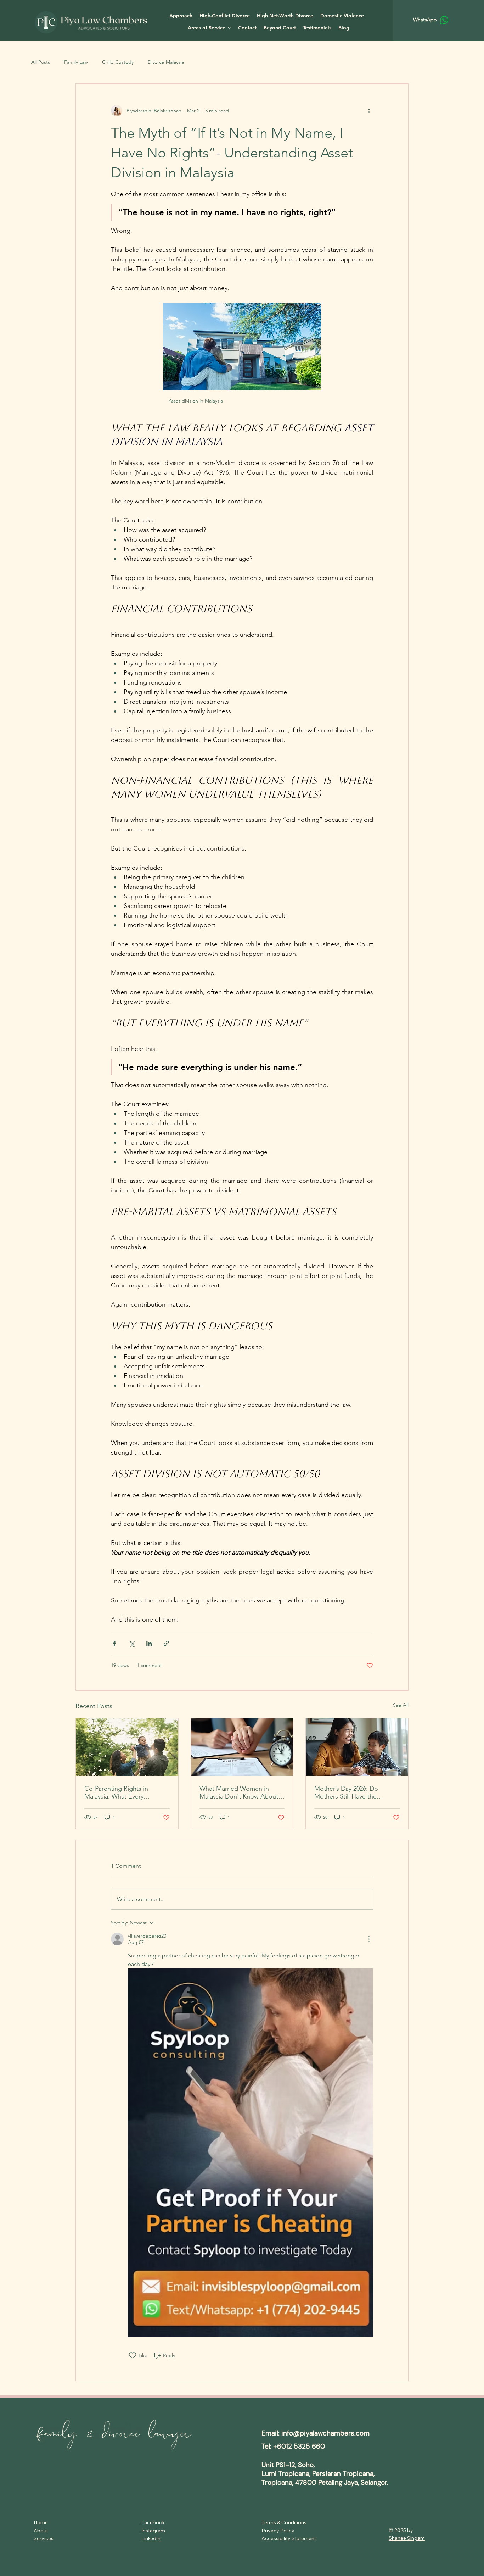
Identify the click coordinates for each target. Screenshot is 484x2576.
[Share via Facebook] (114, 1643)
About (41, 2531)
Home (41, 2522)
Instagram (153, 2531)
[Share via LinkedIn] (149, 1643)
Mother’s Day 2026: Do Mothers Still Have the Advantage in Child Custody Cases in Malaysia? (354, 1793)
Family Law (76, 62)
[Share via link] (166, 1643)
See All (401, 1705)
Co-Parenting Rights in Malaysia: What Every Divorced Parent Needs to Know (121, 1793)
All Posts (41, 62)
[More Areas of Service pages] (229, 28)
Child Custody (118, 62)
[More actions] (369, 111)
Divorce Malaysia (166, 62)
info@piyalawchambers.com (325, 2433)
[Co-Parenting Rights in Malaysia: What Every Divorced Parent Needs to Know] (127, 1747)
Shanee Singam (407, 2538)
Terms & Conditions (284, 2522)
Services (44, 2538)
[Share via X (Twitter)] (132, 1643)
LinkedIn (151, 2538)
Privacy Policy (279, 2531)
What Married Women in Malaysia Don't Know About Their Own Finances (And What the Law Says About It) (239, 1793)
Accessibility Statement (289, 2538)
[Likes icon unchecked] (133, 2355)
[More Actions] (369, 1939)
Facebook (153, 2522)
